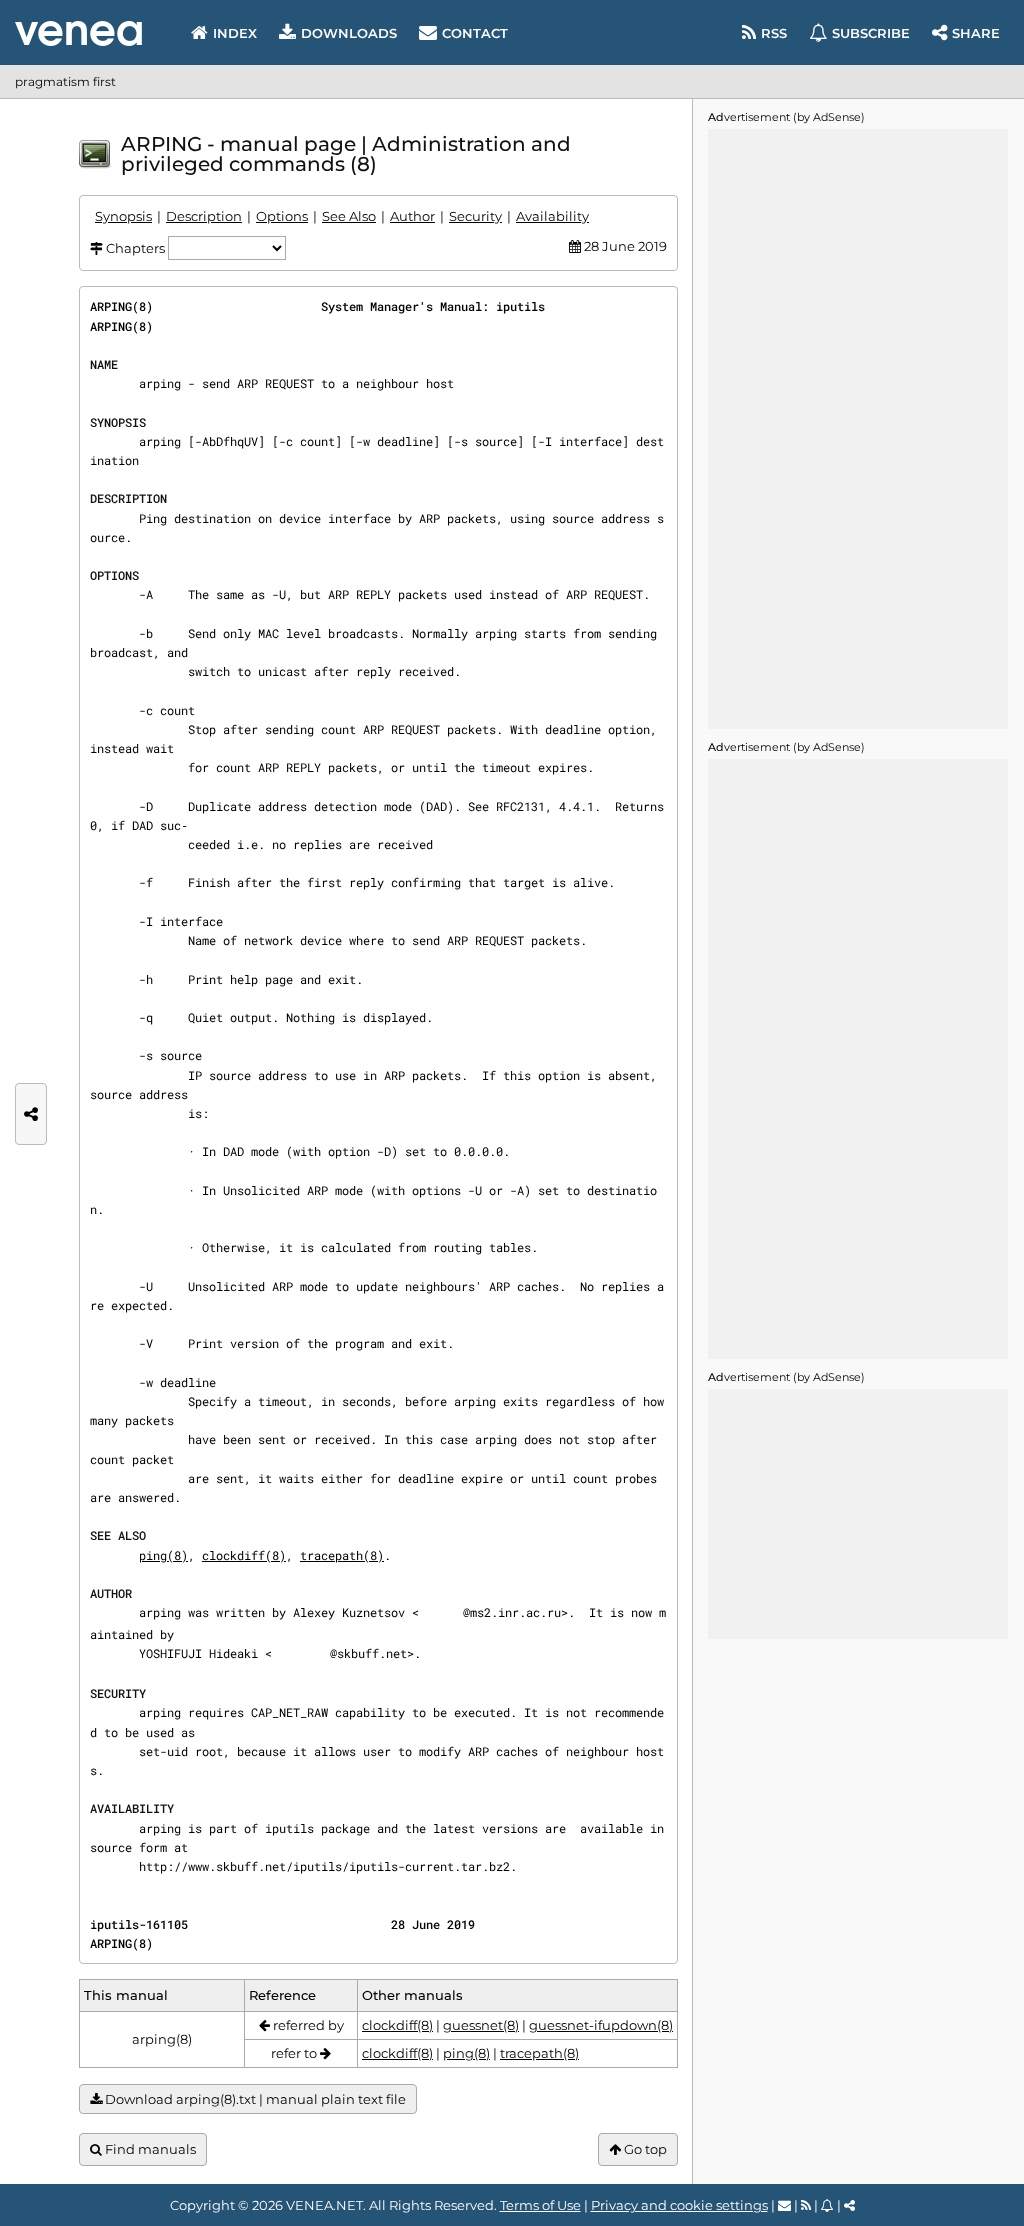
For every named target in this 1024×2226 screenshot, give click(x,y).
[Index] (78, 33)
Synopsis (123, 216)
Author (412, 216)
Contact (475, 33)
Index (235, 33)
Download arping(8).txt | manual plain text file (254, 2099)
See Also (349, 216)
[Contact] (784, 2205)
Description (204, 216)
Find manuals (149, 2149)
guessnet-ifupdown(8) (601, 2025)
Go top (644, 2149)
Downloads (349, 33)
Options (282, 216)
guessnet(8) (481, 2025)
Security (475, 216)
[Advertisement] (858, 429)
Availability (552, 216)
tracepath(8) (342, 1555)
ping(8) (163, 1555)
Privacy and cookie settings (679, 2205)
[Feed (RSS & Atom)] (806, 2205)
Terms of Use (540, 2205)
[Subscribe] (827, 2205)
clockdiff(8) (244, 1555)
